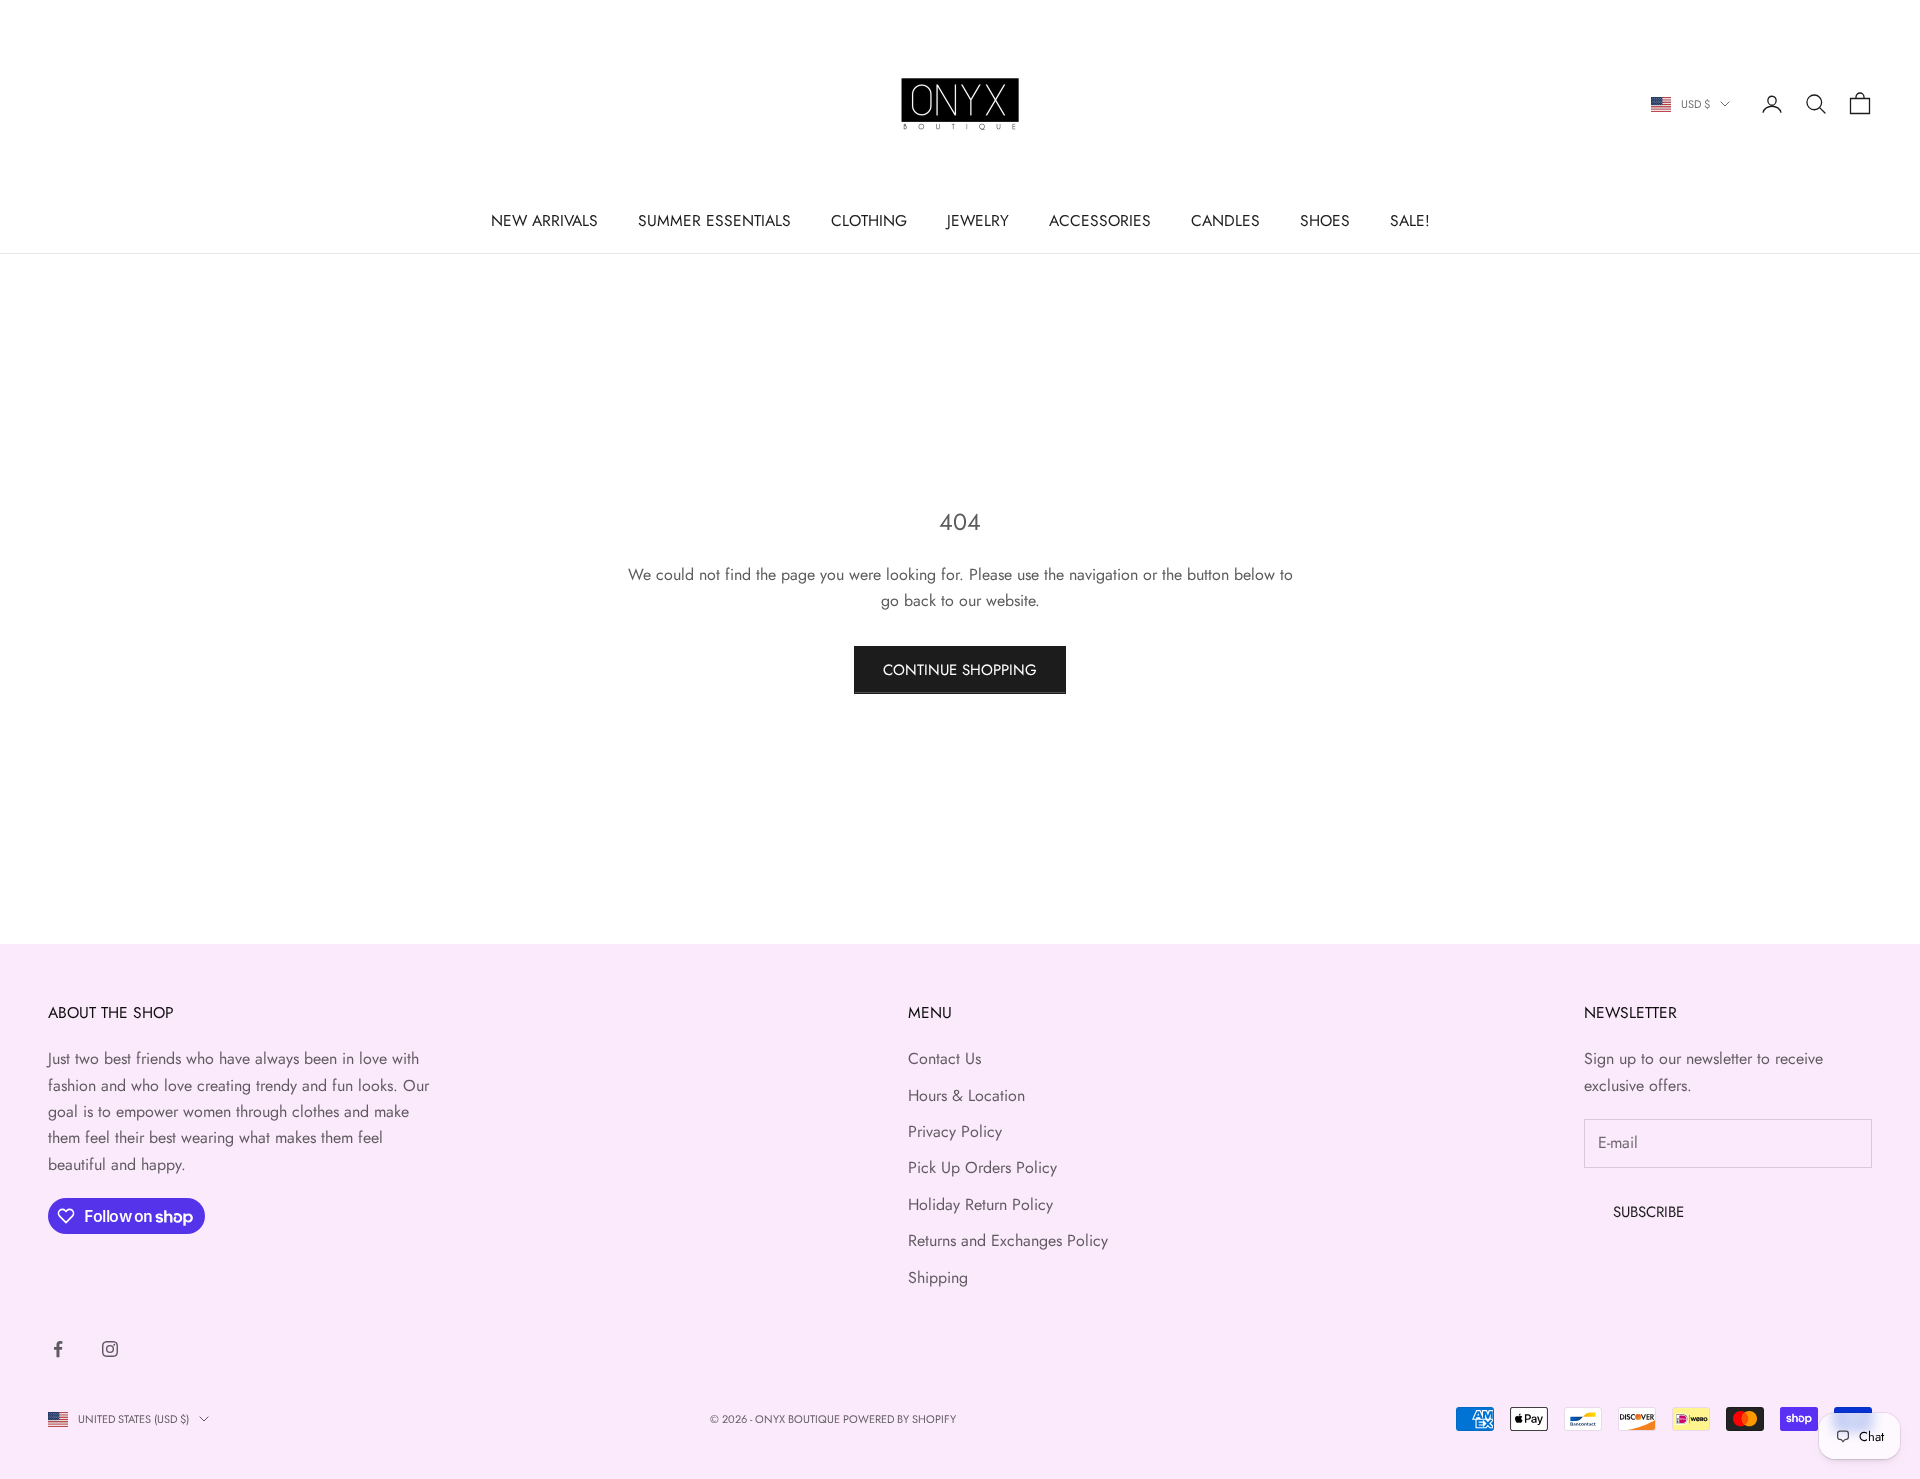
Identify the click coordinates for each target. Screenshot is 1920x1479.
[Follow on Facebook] (58, 1349)
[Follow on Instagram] (110, 1349)
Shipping (938, 1277)
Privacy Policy (955, 1131)
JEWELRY (978, 220)
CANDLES (1225, 220)
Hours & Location (966, 1095)
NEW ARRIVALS (544, 220)
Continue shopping (960, 670)
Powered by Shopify (899, 1419)
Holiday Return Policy (980, 1204)
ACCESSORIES (1100, 220)
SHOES (1325, 220)
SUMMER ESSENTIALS (714, 220)
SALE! (1410, 220)
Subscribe (1648, 1212)
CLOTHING (869, 220)
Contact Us (944, 1058)
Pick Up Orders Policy (982, 1167)
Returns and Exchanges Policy (1008, 1240)
